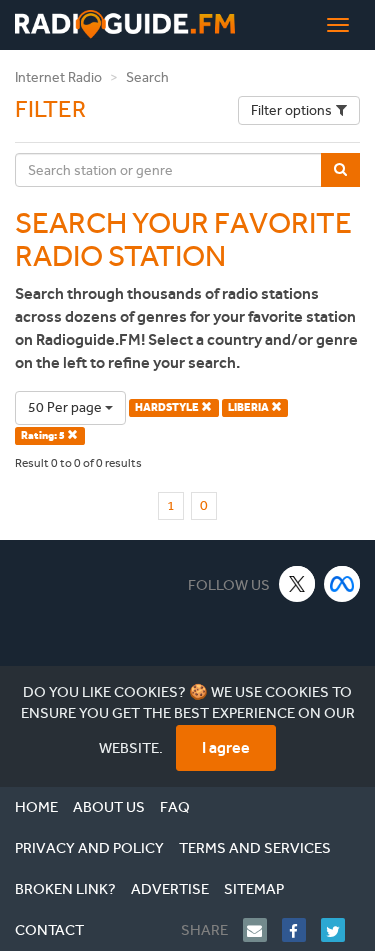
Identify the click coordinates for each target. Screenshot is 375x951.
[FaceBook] (301, 930)
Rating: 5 (44, 435)
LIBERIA (249, 407)
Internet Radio (58, 77)
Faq (175, 807)
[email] (262, 930)
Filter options (291, 110)
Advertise (170, 889)
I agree (226, 747)
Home (36, 807)
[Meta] (342, 583)
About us (109, 807)
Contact (49, 930)
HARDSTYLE (168, 407)
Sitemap (254, 889)
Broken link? (65, 889)
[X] (297, 583)
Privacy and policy (89, 848)
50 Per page (66, 407)
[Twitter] (340, 930)
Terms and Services (255, 848)
